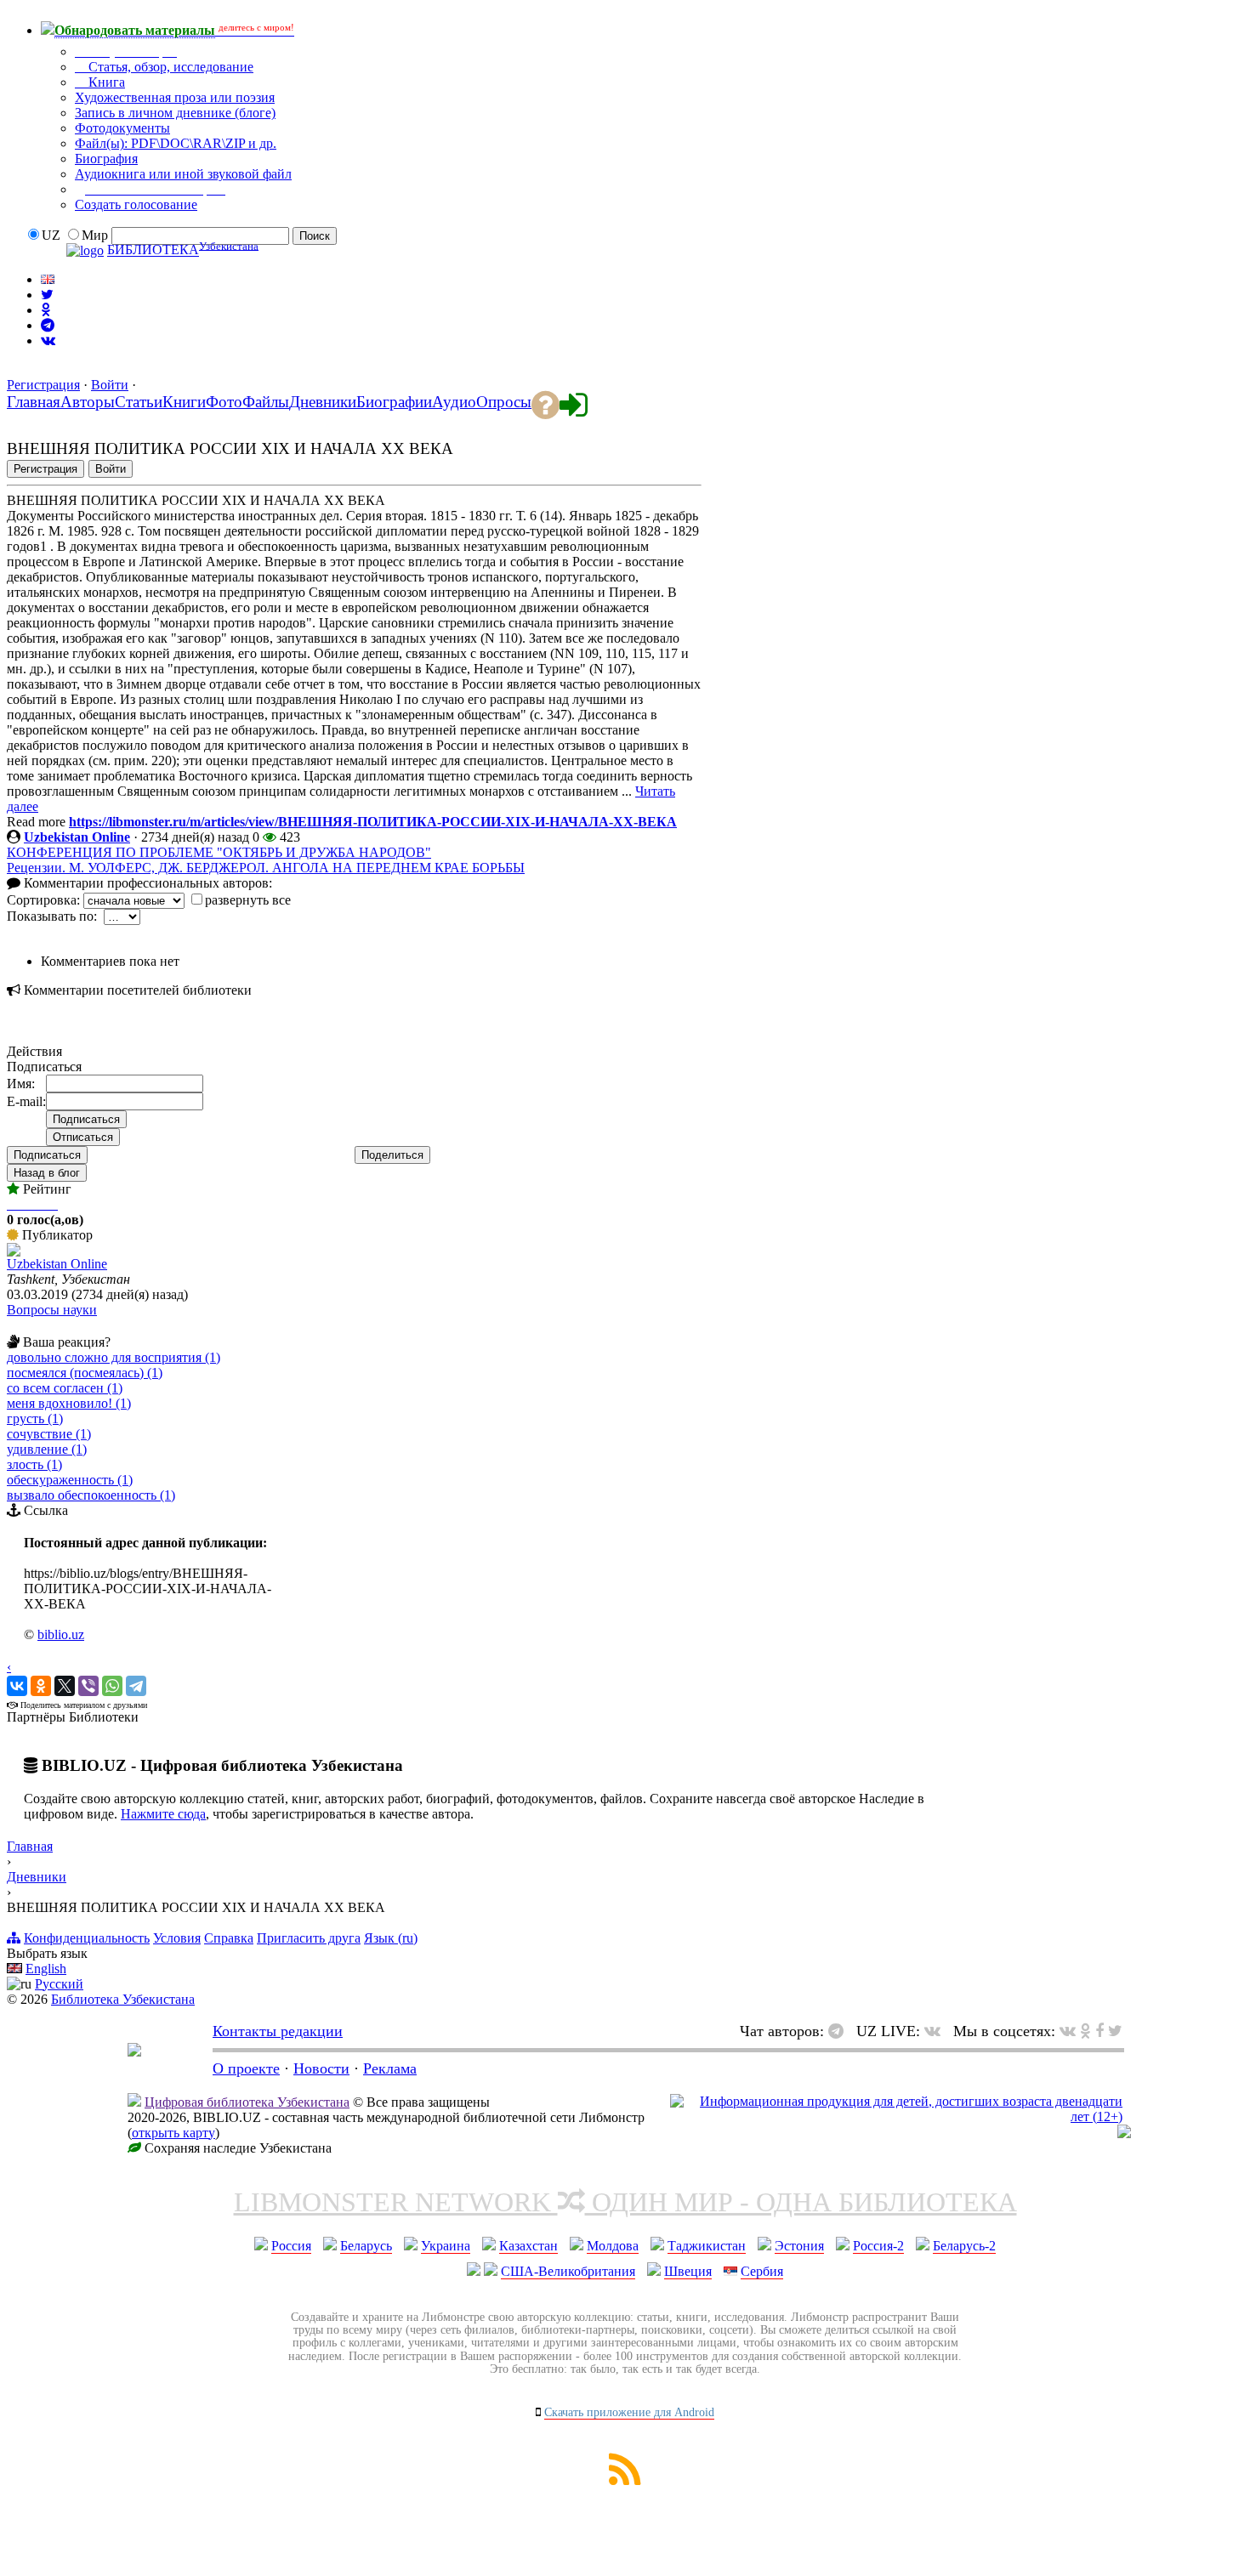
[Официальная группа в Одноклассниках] (45, 310)
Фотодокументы (122, 128)
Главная (30, 1846)
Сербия (762, 2271)
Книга (105, 82)
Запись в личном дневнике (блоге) (175, 113)
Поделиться (392, 1155)
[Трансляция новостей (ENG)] (47, 295)
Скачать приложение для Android (629, 2412)
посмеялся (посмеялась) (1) (85, 1373)
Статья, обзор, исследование (169, 67)
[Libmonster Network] (896, 2116)
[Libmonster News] (1115, 2031)
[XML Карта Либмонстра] (625, 2480)
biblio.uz (61, 1634)
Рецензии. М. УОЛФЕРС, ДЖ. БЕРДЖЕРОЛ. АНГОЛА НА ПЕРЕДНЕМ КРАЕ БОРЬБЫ (266, 868)
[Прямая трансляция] (937, 2031)
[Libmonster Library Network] (1124, 2133)
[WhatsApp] (112, 1686)
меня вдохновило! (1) (69, 1403)
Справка (229, 1938)
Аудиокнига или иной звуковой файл (183, 174)
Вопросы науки (52, 1310)
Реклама (390, 2068)
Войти (110, 385)
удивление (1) (47, 1449)
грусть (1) (35, 1419)
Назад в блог (47, 1173)
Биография (106, 159)
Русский (59, 1984)
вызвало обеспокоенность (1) (91, 1495)
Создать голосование (136, 204)
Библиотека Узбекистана (123, 1999)
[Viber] (88, 1686)
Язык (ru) (391, 1938)
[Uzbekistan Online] (14, 1252)
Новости (321, 2068)
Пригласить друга (309, 1938)
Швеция (688, 2271)
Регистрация (43, 385)
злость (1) (34, 1464)
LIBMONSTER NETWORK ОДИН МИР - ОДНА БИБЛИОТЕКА (625, 2202)
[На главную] (134, 2051)
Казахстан (528, 2246)
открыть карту (173, 2133)
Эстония (799, 2246)
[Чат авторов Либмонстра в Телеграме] (48, 325)
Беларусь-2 (964, 2246)
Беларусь (366, 2246)
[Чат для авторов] (840, 2031)
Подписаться (47, 1155)
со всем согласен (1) (65, 1388)
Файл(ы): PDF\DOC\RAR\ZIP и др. (176, 143)
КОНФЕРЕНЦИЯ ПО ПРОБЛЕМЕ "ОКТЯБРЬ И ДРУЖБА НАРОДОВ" (219, 852)
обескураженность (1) (70, 1480)
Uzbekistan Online (77, 837)
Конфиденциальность (87, 1938)
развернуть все (248, 900)
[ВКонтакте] (17, 1686)
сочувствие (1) (49, 1434)
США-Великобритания (568, 2271)
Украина (446, 2246)
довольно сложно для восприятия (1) (114, 1357)
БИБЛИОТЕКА (153, 250)
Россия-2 (878, 2246)
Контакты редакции (278, 2031)
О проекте (246, 2068)
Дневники (37, 1877)
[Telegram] (136, 1686)
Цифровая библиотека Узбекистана (247, 2102)
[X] (65, 1686)
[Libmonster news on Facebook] (1099, 2031)
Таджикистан (707, 2246)
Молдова (613, 2246)
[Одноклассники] (41, 1686)
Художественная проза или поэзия (175, 97)
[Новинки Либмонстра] (1085, 2031)
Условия (177, 1938)
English (46, 1969)
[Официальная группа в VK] (48, 340)
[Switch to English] (48, 279)
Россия (291, 2246)
